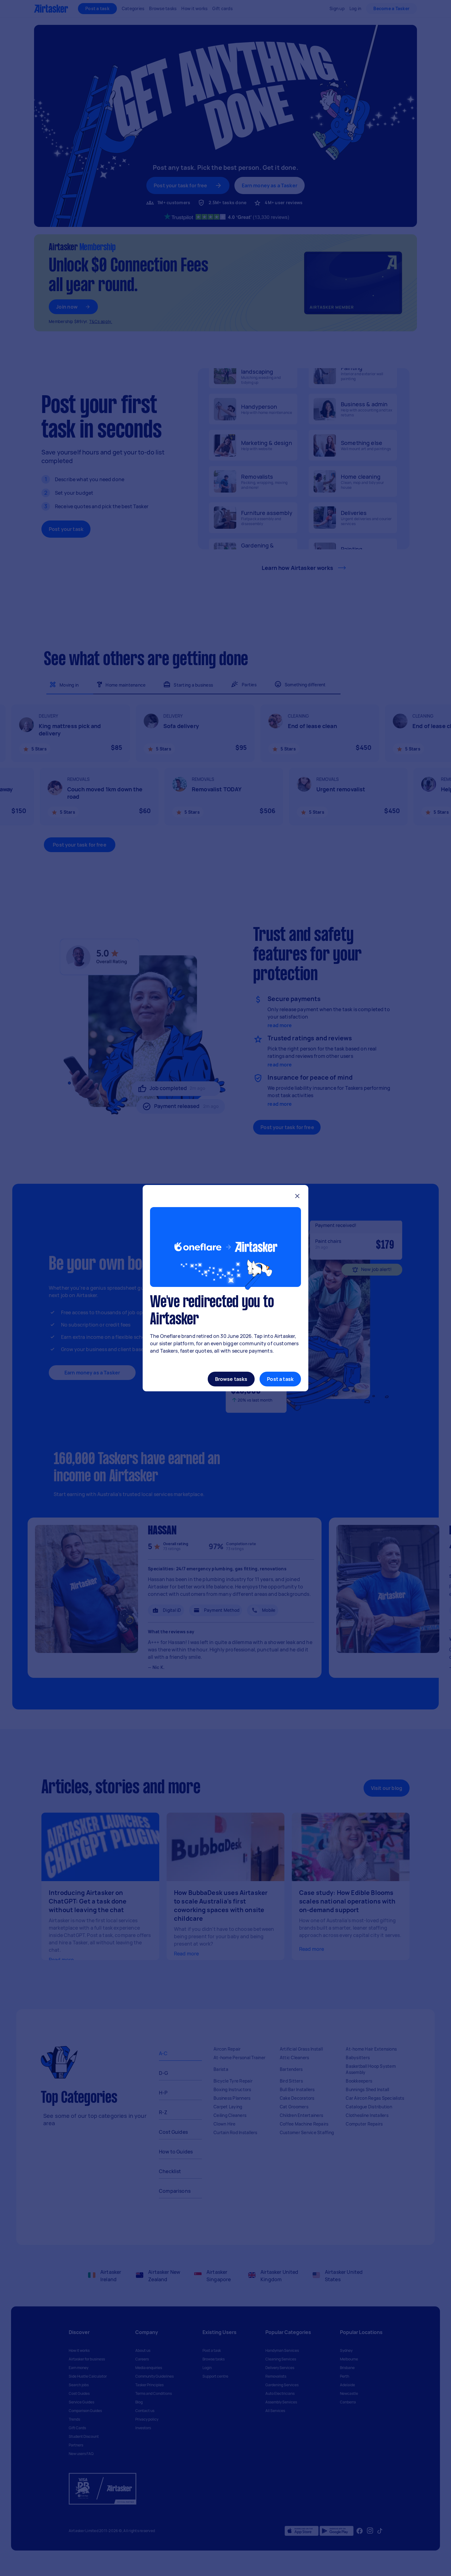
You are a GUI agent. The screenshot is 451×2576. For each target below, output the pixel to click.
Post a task (280, 1379)
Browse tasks (231, 1379)
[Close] (297, 1197)
